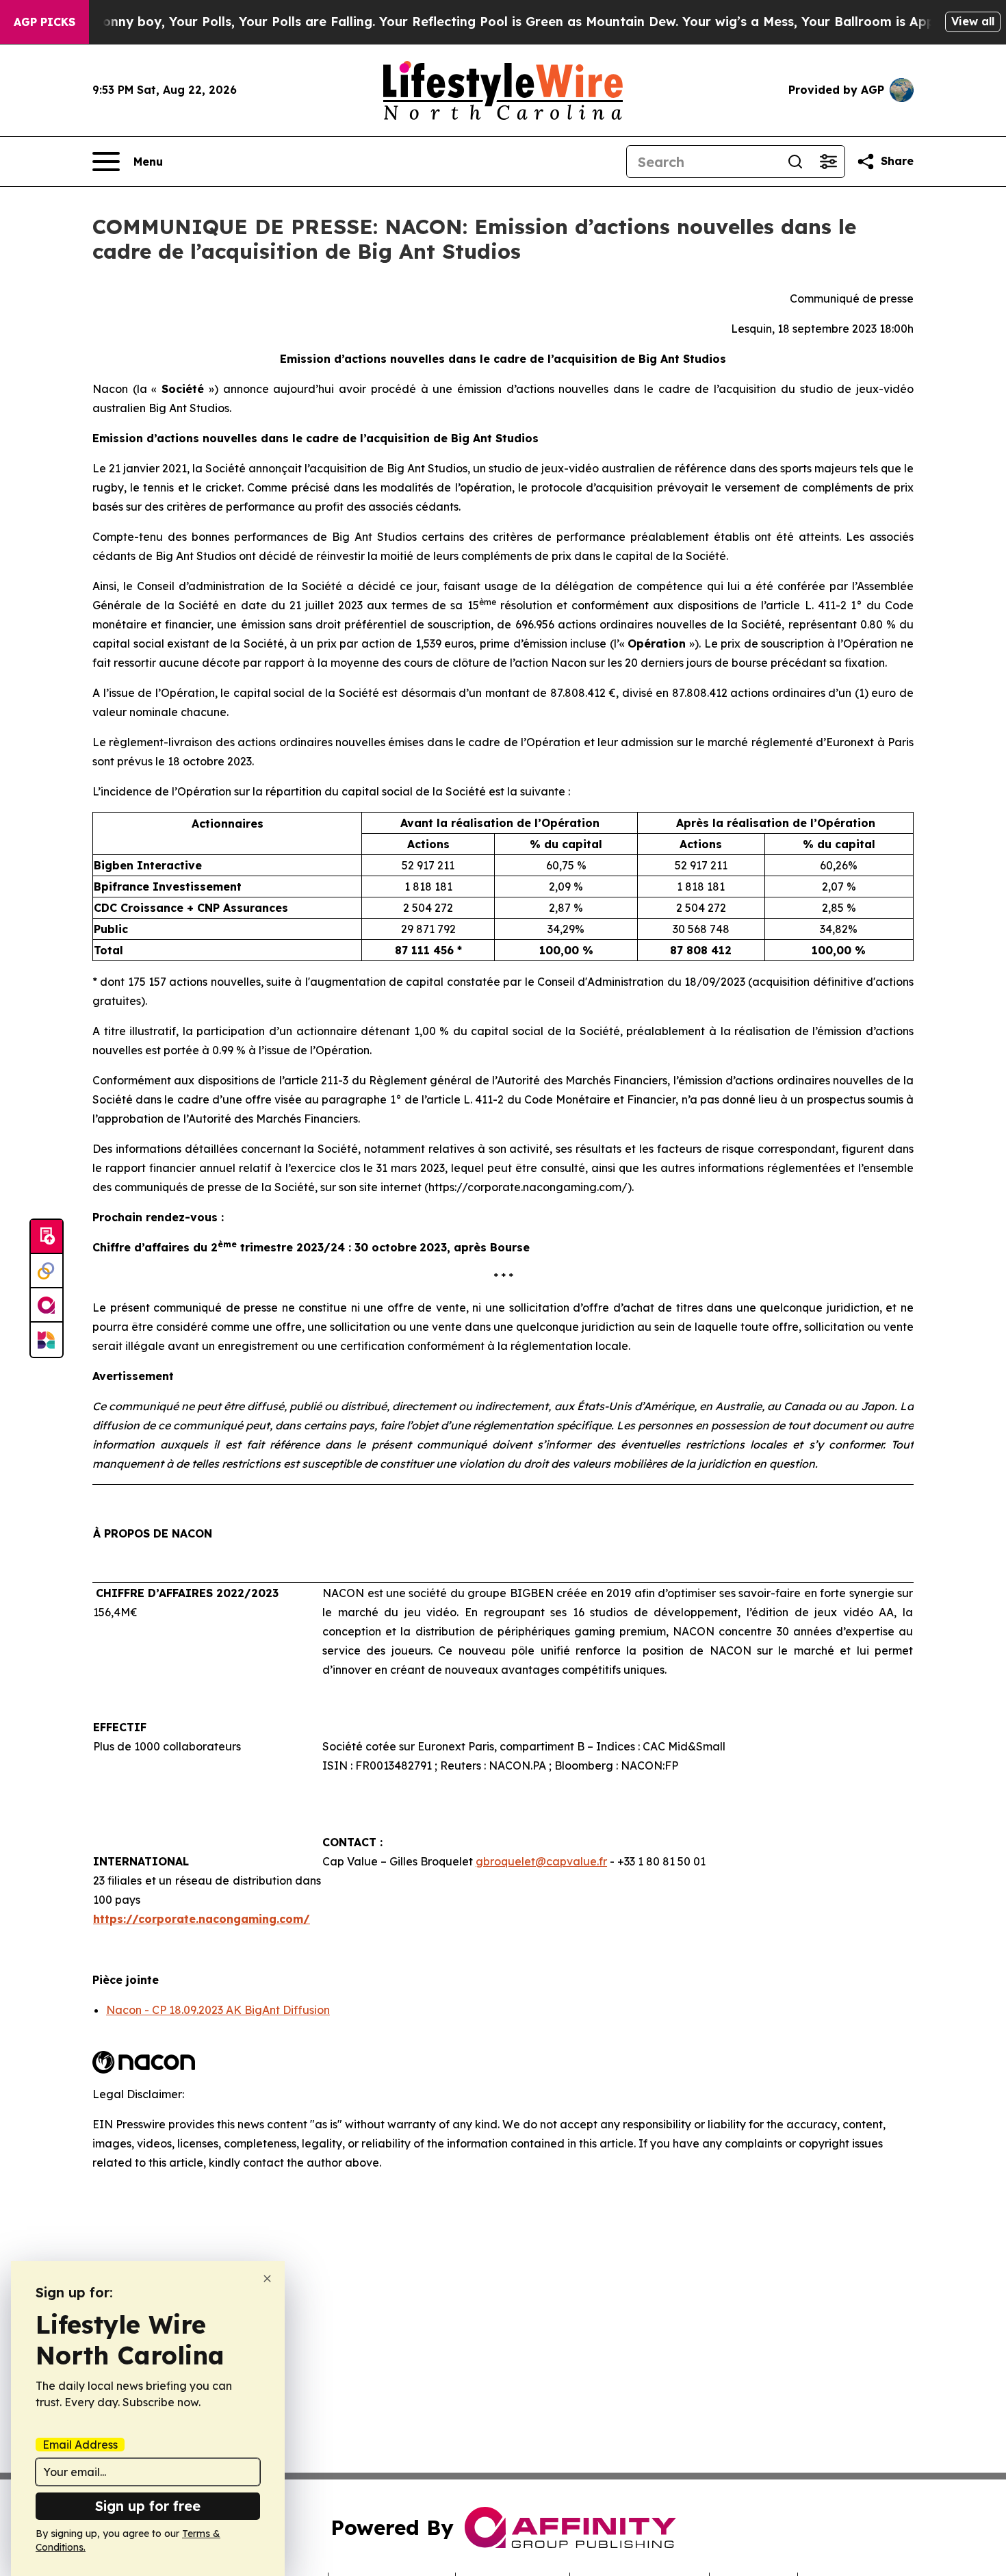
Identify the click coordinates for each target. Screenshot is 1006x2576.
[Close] (267, 2279)
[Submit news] (47, 1237)
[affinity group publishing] (47, 1305)
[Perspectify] (47, 1271)
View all (973, 21)
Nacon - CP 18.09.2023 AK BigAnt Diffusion (218, 2010)
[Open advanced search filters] (828, 162)
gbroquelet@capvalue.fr (541, 1861)
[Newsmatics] (47, 1340)
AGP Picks (44, 22)
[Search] (795, 162)
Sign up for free (148, 2506)
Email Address (80, 2445)
